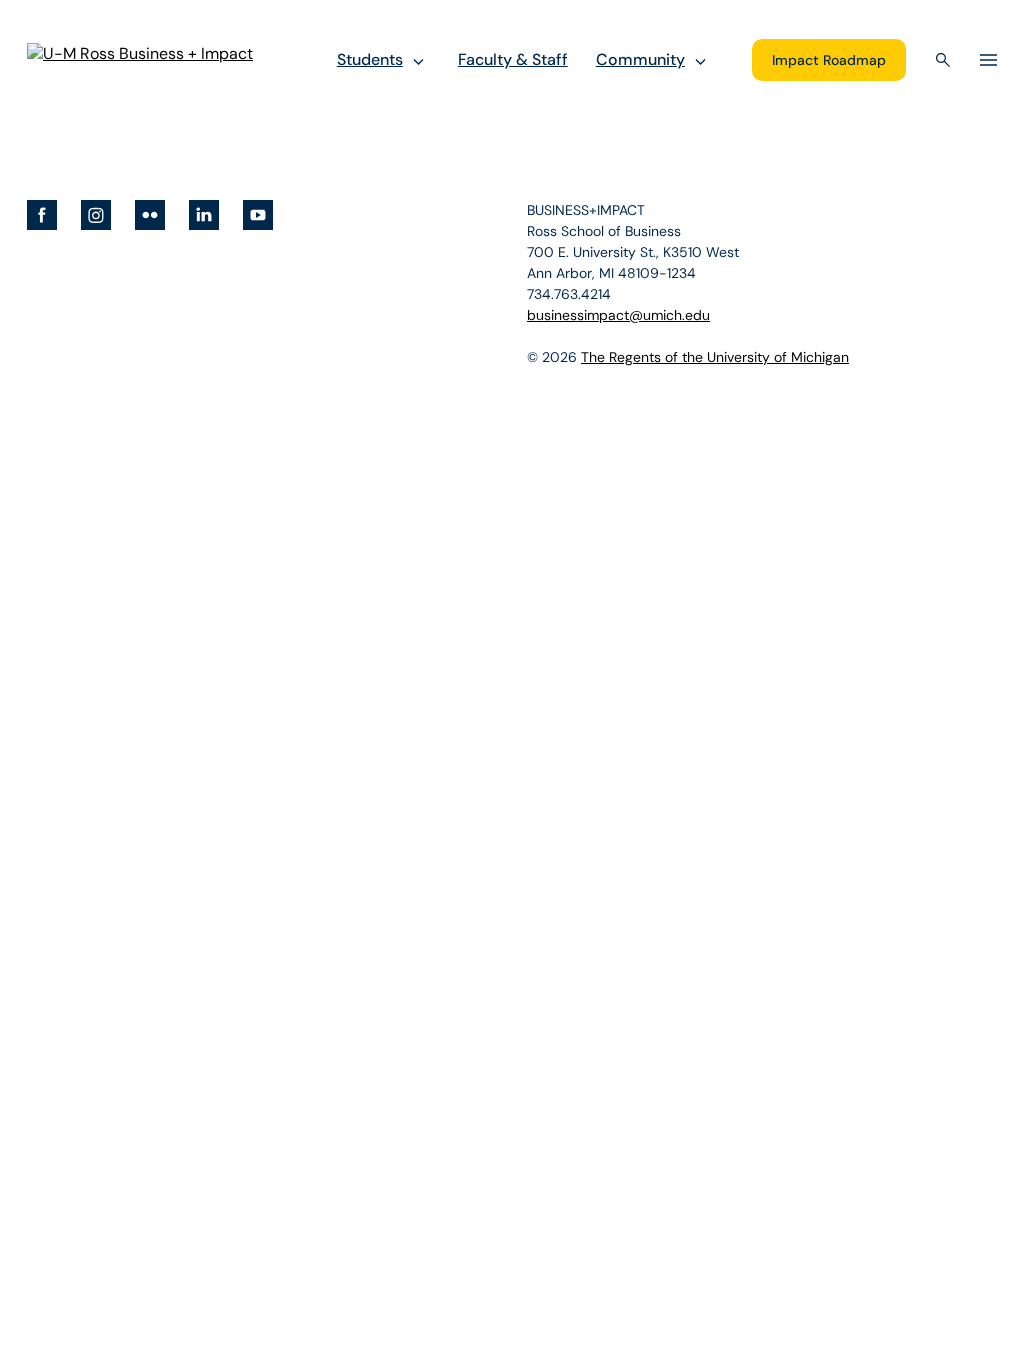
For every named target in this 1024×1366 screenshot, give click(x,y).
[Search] (943, 60)
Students (370, 59)
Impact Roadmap (829, 60)
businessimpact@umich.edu (618, 315)
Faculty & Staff (513, 59)
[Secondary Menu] (988, 60)
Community (640, 59)
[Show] (418, 60)
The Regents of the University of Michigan (715, 357)
